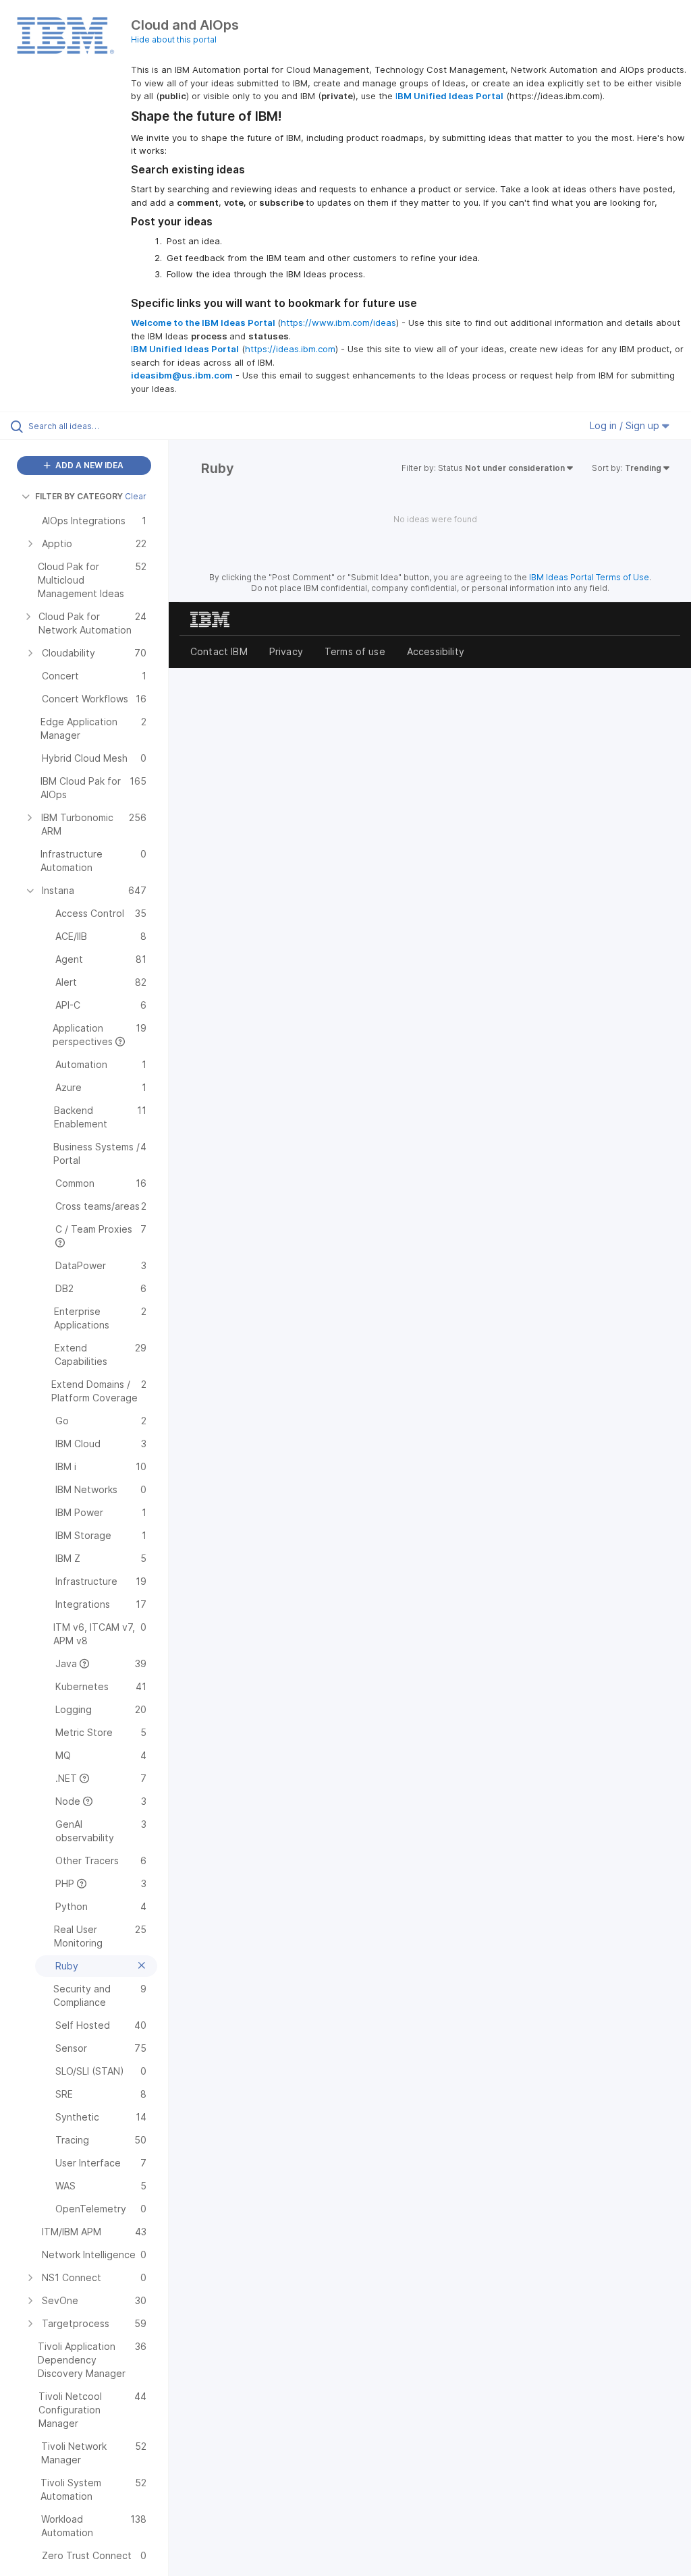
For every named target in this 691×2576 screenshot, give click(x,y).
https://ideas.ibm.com (290, 349)
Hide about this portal (174, 39)
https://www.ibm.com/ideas (338, 323)
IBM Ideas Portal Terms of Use (589, 577)
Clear (136, 496)
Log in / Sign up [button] (626, 425)
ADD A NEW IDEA (88, 465)
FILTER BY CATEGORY (79, 496)
